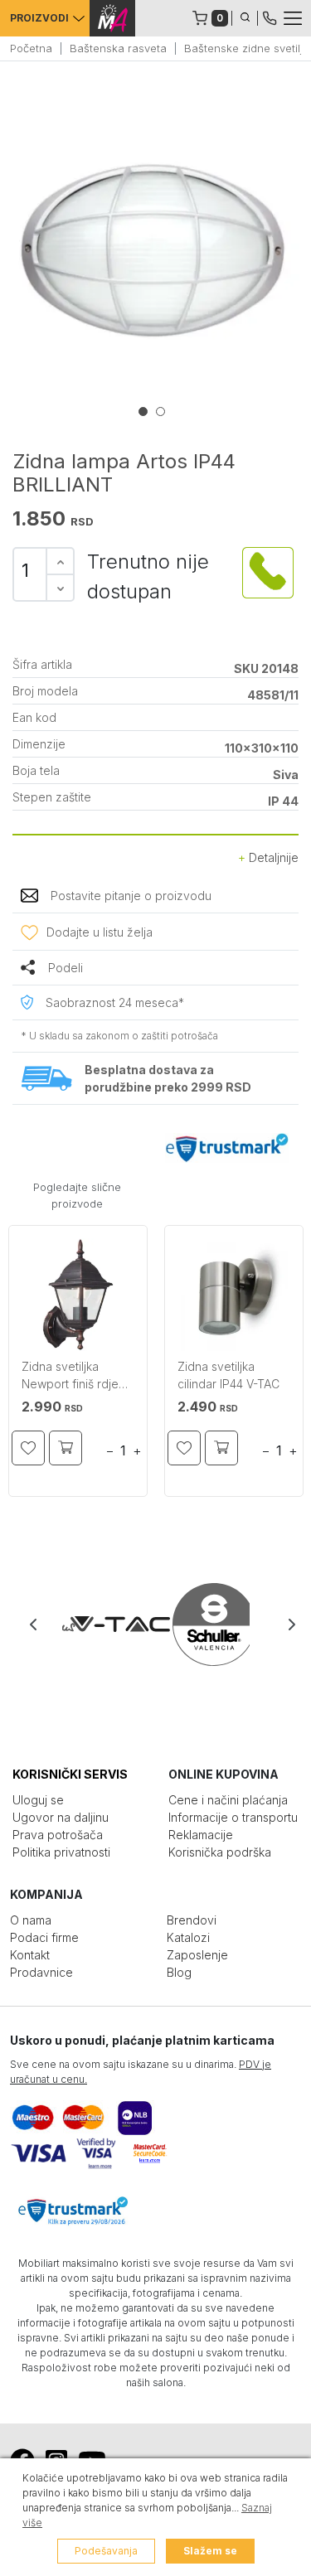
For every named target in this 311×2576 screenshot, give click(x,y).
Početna (31, 48)
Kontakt (30, 1955)
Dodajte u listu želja (100, 932)
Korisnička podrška (220, 1852)
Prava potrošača (58, 1835)
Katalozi (188, 1937)
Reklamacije (201, 1835)
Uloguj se (38, 1800)
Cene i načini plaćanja (228, 1800)
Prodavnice (41, 1972)
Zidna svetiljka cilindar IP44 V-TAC (228, 1375)
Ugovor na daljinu (61, 1817)
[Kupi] (66, 1448)
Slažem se (210, 2551)
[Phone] (270, 17)
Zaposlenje (197, 1955)
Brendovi (192, 1920)
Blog (179, 1972)
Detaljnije (272, 857)
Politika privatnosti (61, 1852)
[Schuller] (203, 1625)
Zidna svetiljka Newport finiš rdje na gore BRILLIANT (73, 1377)
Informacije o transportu (233, 1817)
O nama (31, 1920)
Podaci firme (44, 1937)
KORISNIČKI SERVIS (70, 1774)
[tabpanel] (155, 249)
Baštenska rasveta (118, 48)
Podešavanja (106, 2551)
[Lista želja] (28, 1448)
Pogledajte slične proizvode (77, 1195)
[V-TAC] (109, 1625)
